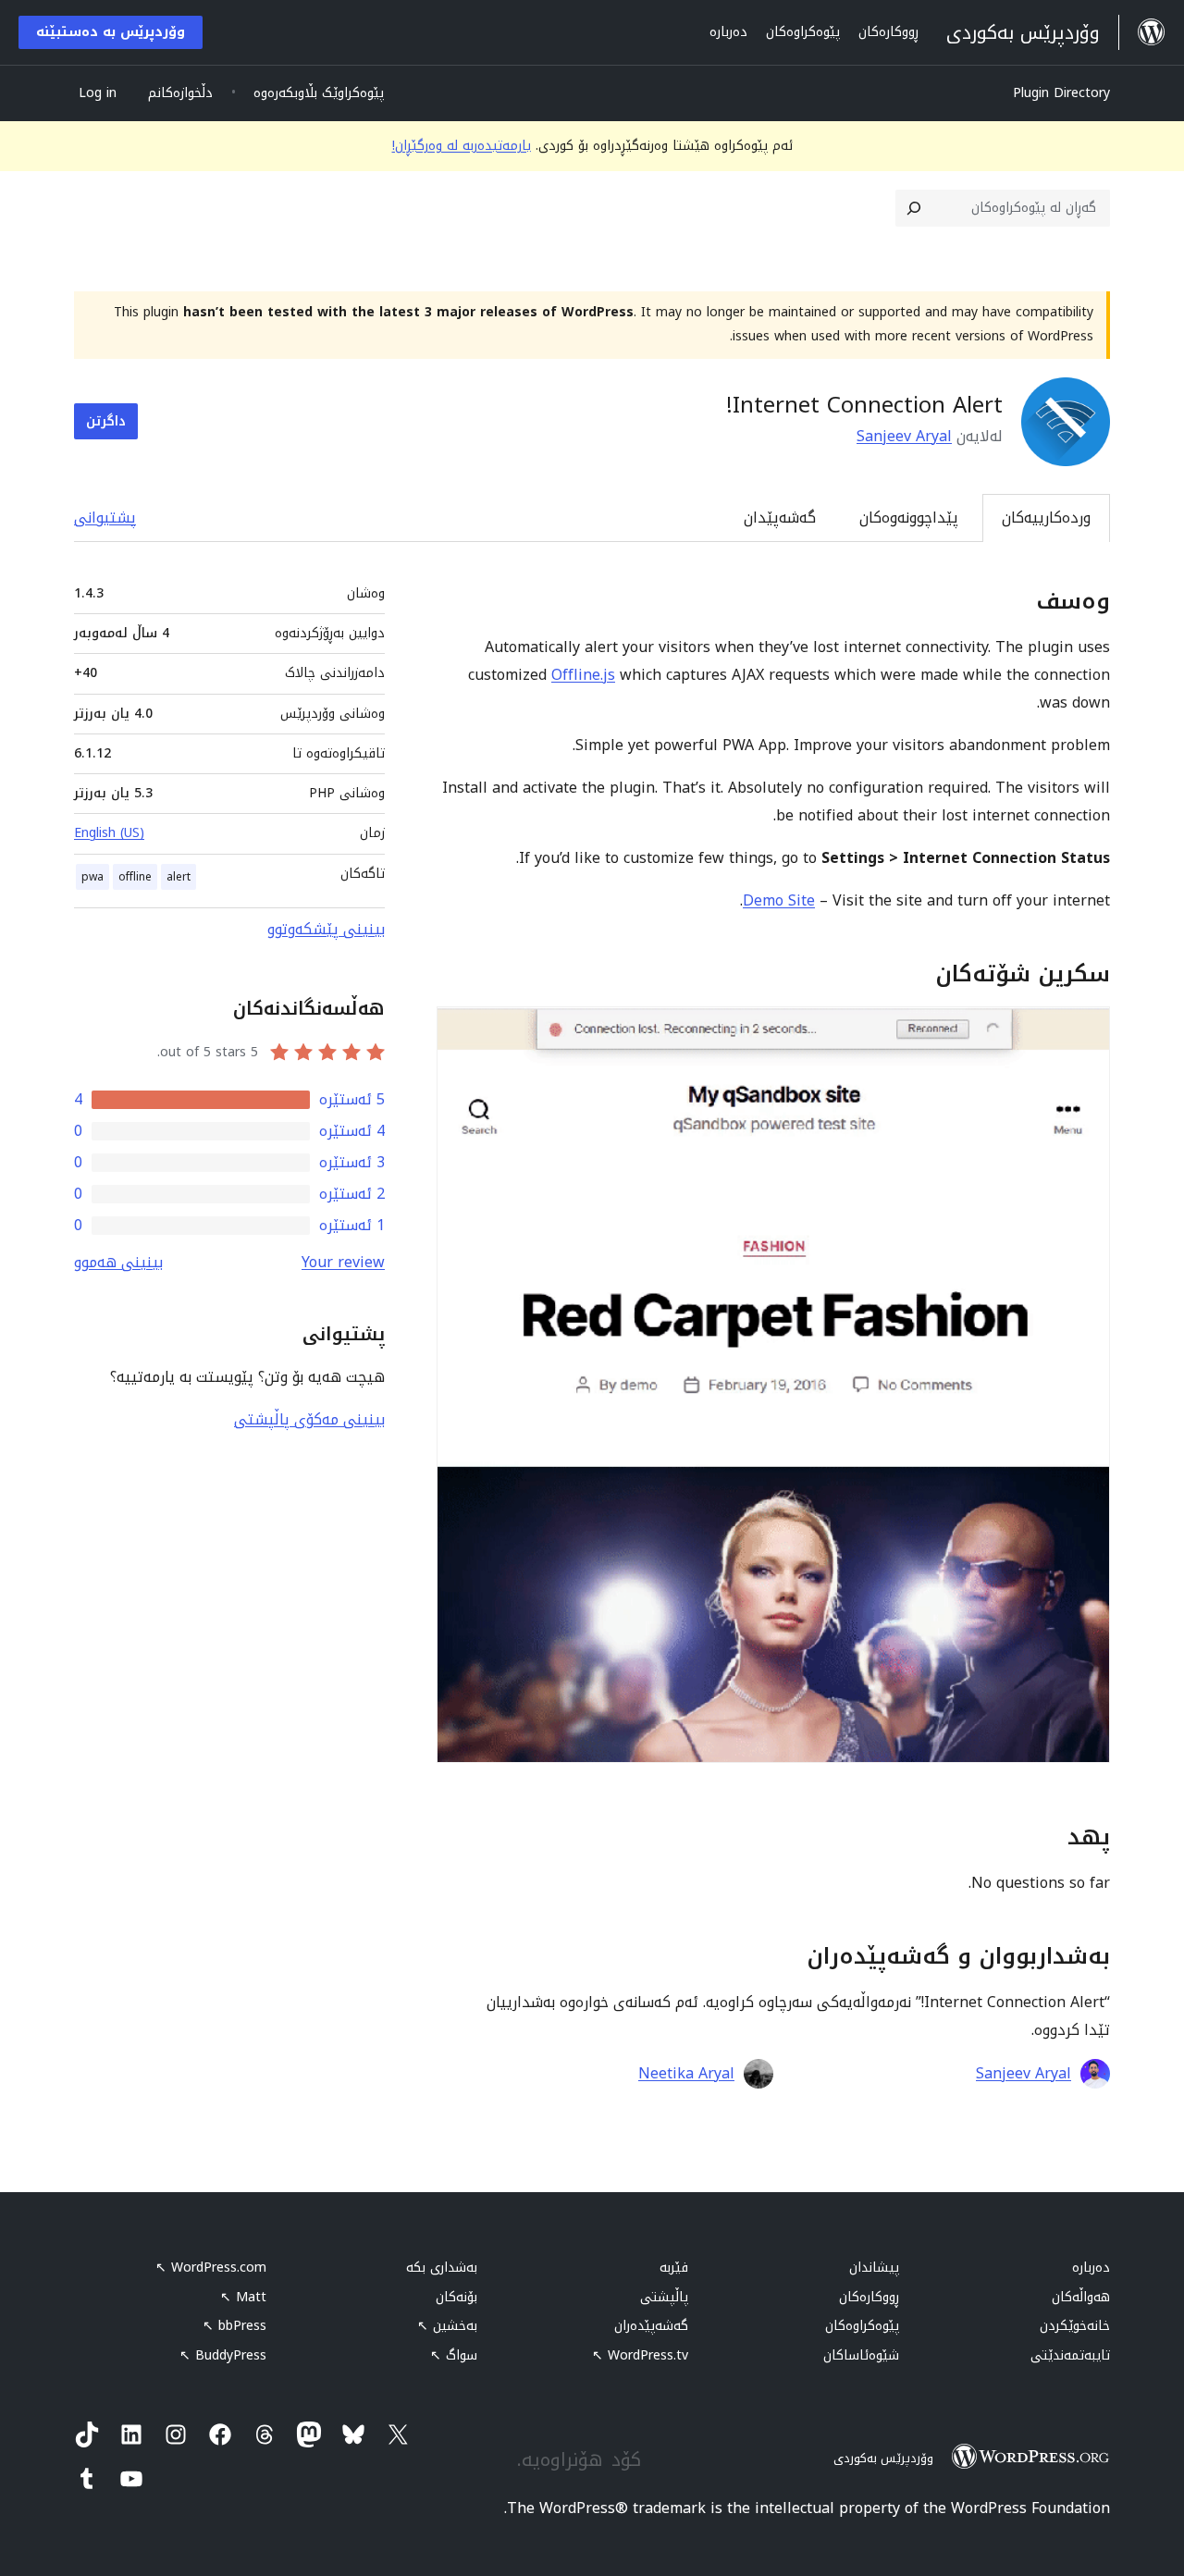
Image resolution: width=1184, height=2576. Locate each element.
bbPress (234, 2326)
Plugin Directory (1061, 93)
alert (179, 877)
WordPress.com (211, 2268)
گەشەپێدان (780, 518)
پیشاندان (874, 2268)
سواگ (454, 2355)
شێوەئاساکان (861, 2355)
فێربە (674, 2268)
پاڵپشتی (664, 2297)
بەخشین (447, 2326)
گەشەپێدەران (651, 2326)
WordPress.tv (640, 2355)
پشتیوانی (105, 518)
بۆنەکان (456, 2297)
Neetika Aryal (686, 2074)
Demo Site (779, 900)
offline (135, 877)
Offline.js (583, 675)
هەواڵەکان (1081, 2297)
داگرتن (106, 421)
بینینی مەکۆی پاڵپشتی (309, 1419)
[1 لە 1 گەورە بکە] (1085, 1031)
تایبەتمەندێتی (1070, 2355)
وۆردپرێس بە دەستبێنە (111, 32)
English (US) (109, 833)
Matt (243, 2297)
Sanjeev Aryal (904, 436)
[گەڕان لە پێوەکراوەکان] (914, 208)
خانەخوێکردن (1075, 2326)
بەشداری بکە (442, 2268)
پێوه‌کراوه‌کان (862, 2326)
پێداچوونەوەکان (909, 518)
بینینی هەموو (118, 1262)
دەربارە (1091, 2268)
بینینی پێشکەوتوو (326, 929)
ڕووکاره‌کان (869, 2297)
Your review (343, 1262)
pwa (92, 877)
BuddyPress (223, 2355)
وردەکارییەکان (1046, 518)
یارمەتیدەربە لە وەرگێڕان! (462, 146)
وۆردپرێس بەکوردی (883, 2458)
